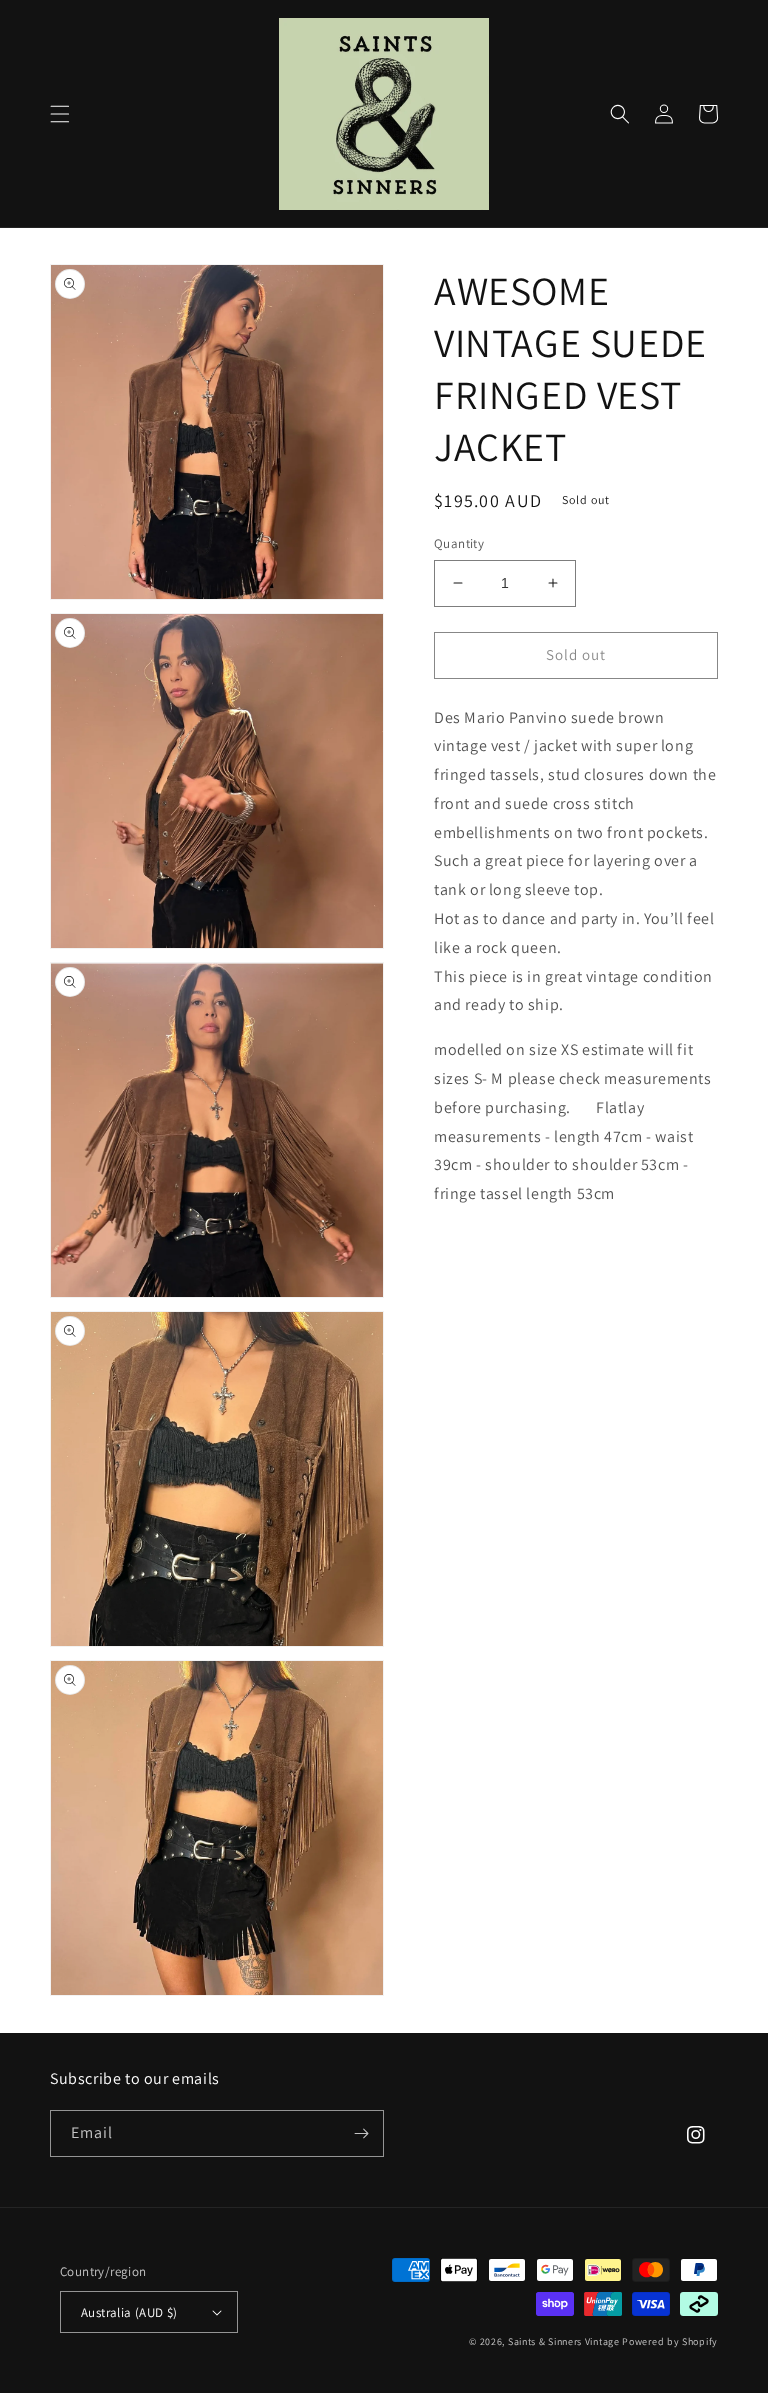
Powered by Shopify (670, 2341)
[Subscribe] (361, 2133)
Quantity (459, 543)
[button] (60, 114)
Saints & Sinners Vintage (564, 2341)
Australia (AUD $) (129, 2312)
